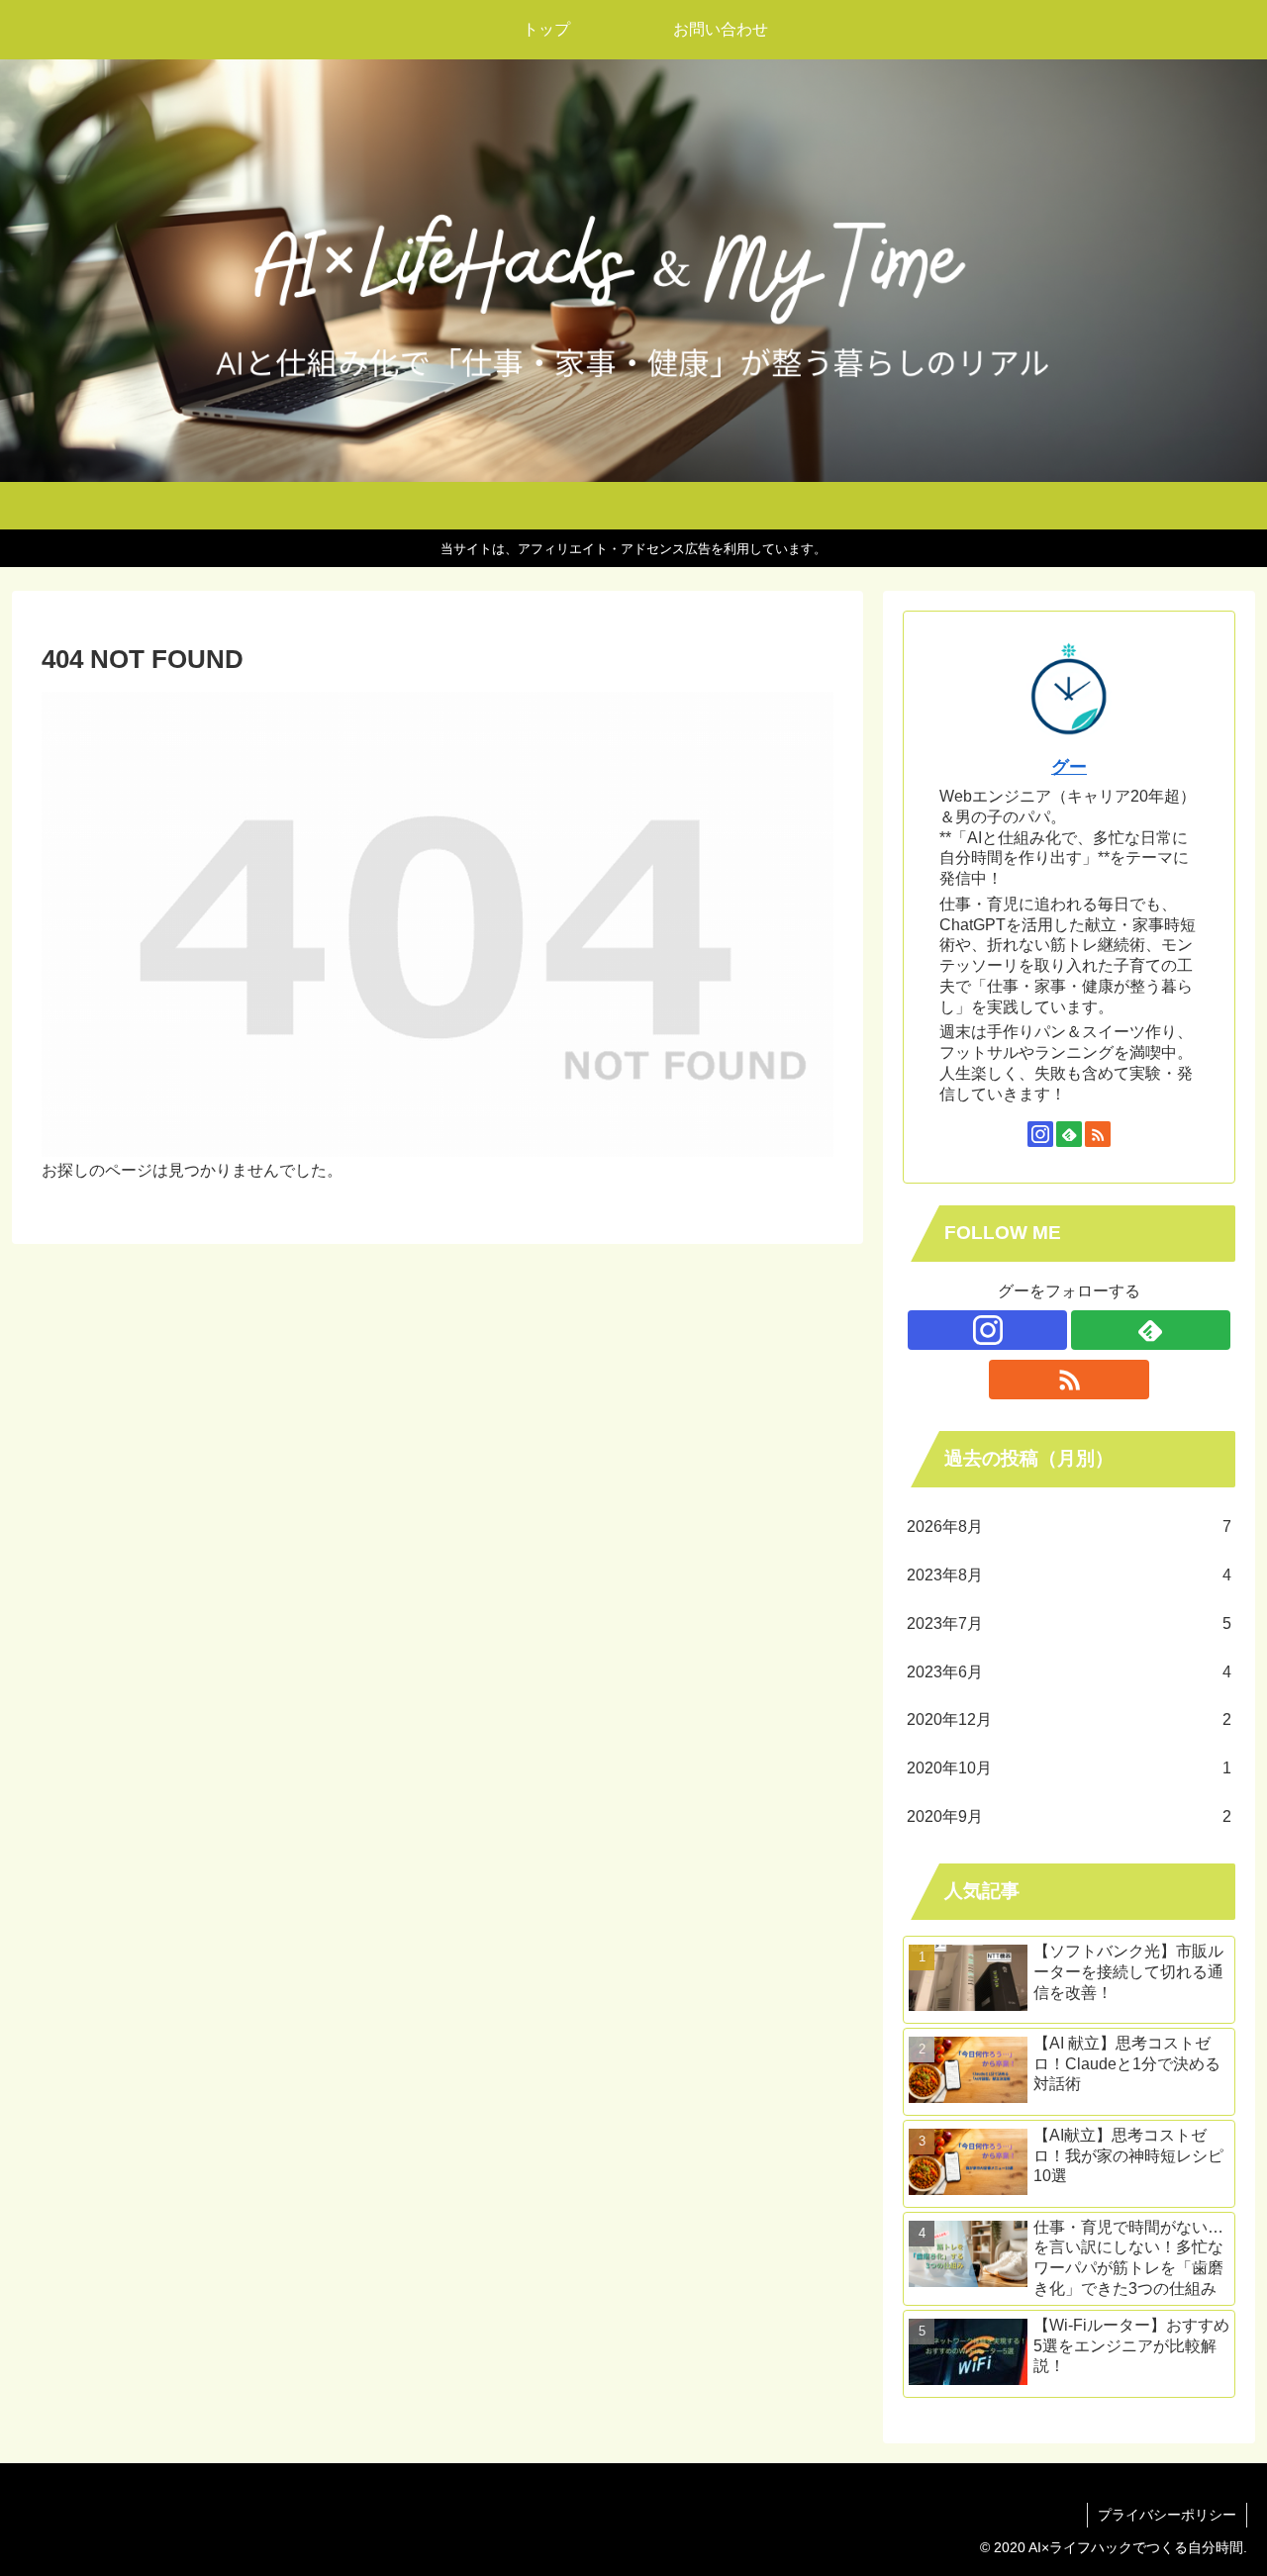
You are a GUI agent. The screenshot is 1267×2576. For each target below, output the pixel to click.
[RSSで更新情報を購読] (1098, 1134)
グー (1069, 767)
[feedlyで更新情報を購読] (1069, 1134)
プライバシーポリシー (1167, 2515)
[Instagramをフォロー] (1040, 1134)
